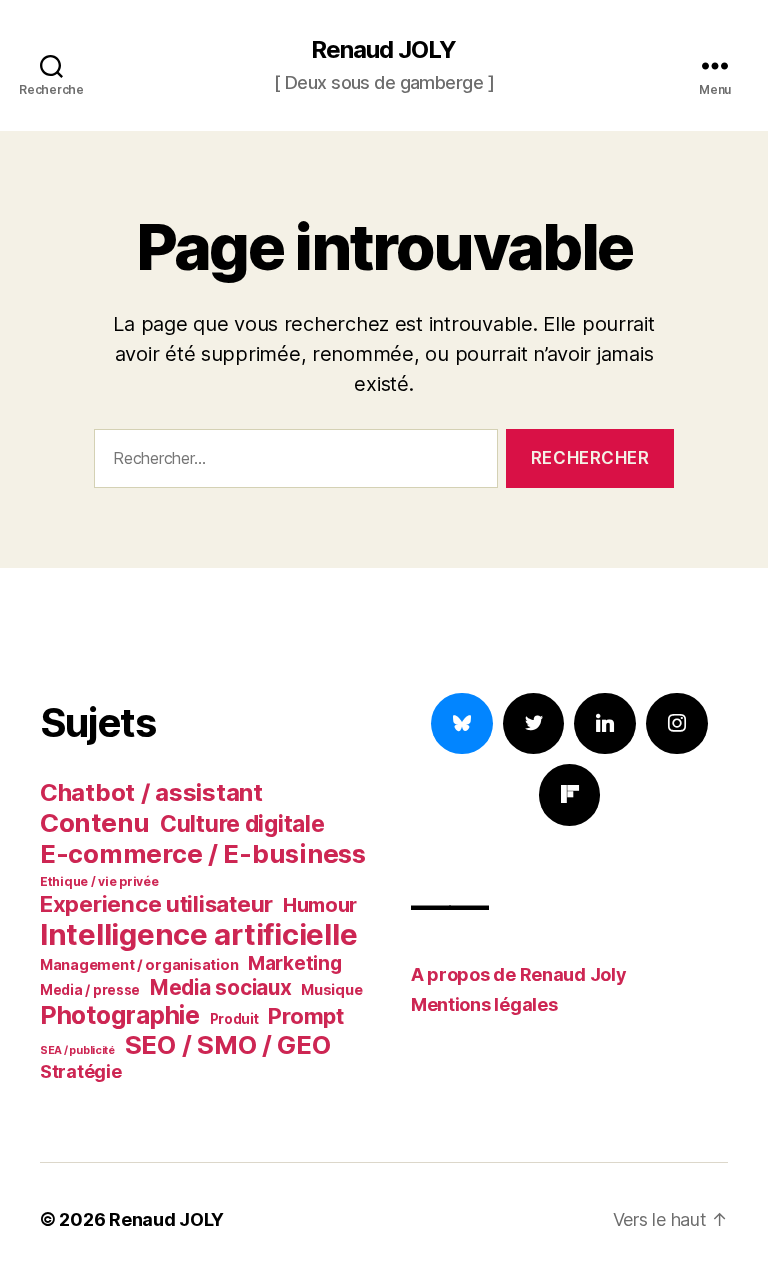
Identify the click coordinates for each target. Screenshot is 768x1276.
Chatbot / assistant (151, 792)
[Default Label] (605, 724)
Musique (331, 989)
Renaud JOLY (383, 50)
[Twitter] (534, 724)
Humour (320, 905)
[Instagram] (677, 724)
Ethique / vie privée (99, 881)
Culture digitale (242, 824)
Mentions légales (484, 1004)
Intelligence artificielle (198, 934)
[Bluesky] (462, 724)
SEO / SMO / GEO (228, 1045)
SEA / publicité (77, 1050)
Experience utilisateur (156, 903)
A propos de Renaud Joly (519, 974)
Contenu (95, 822)
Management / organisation (139, 964)
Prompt (305, 1016)
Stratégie (81, 1071)
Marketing (295, 963)
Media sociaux (221, 987)
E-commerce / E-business (203, 853)
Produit (234, 1019)
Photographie (120, 1015)
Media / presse (90, 990)
